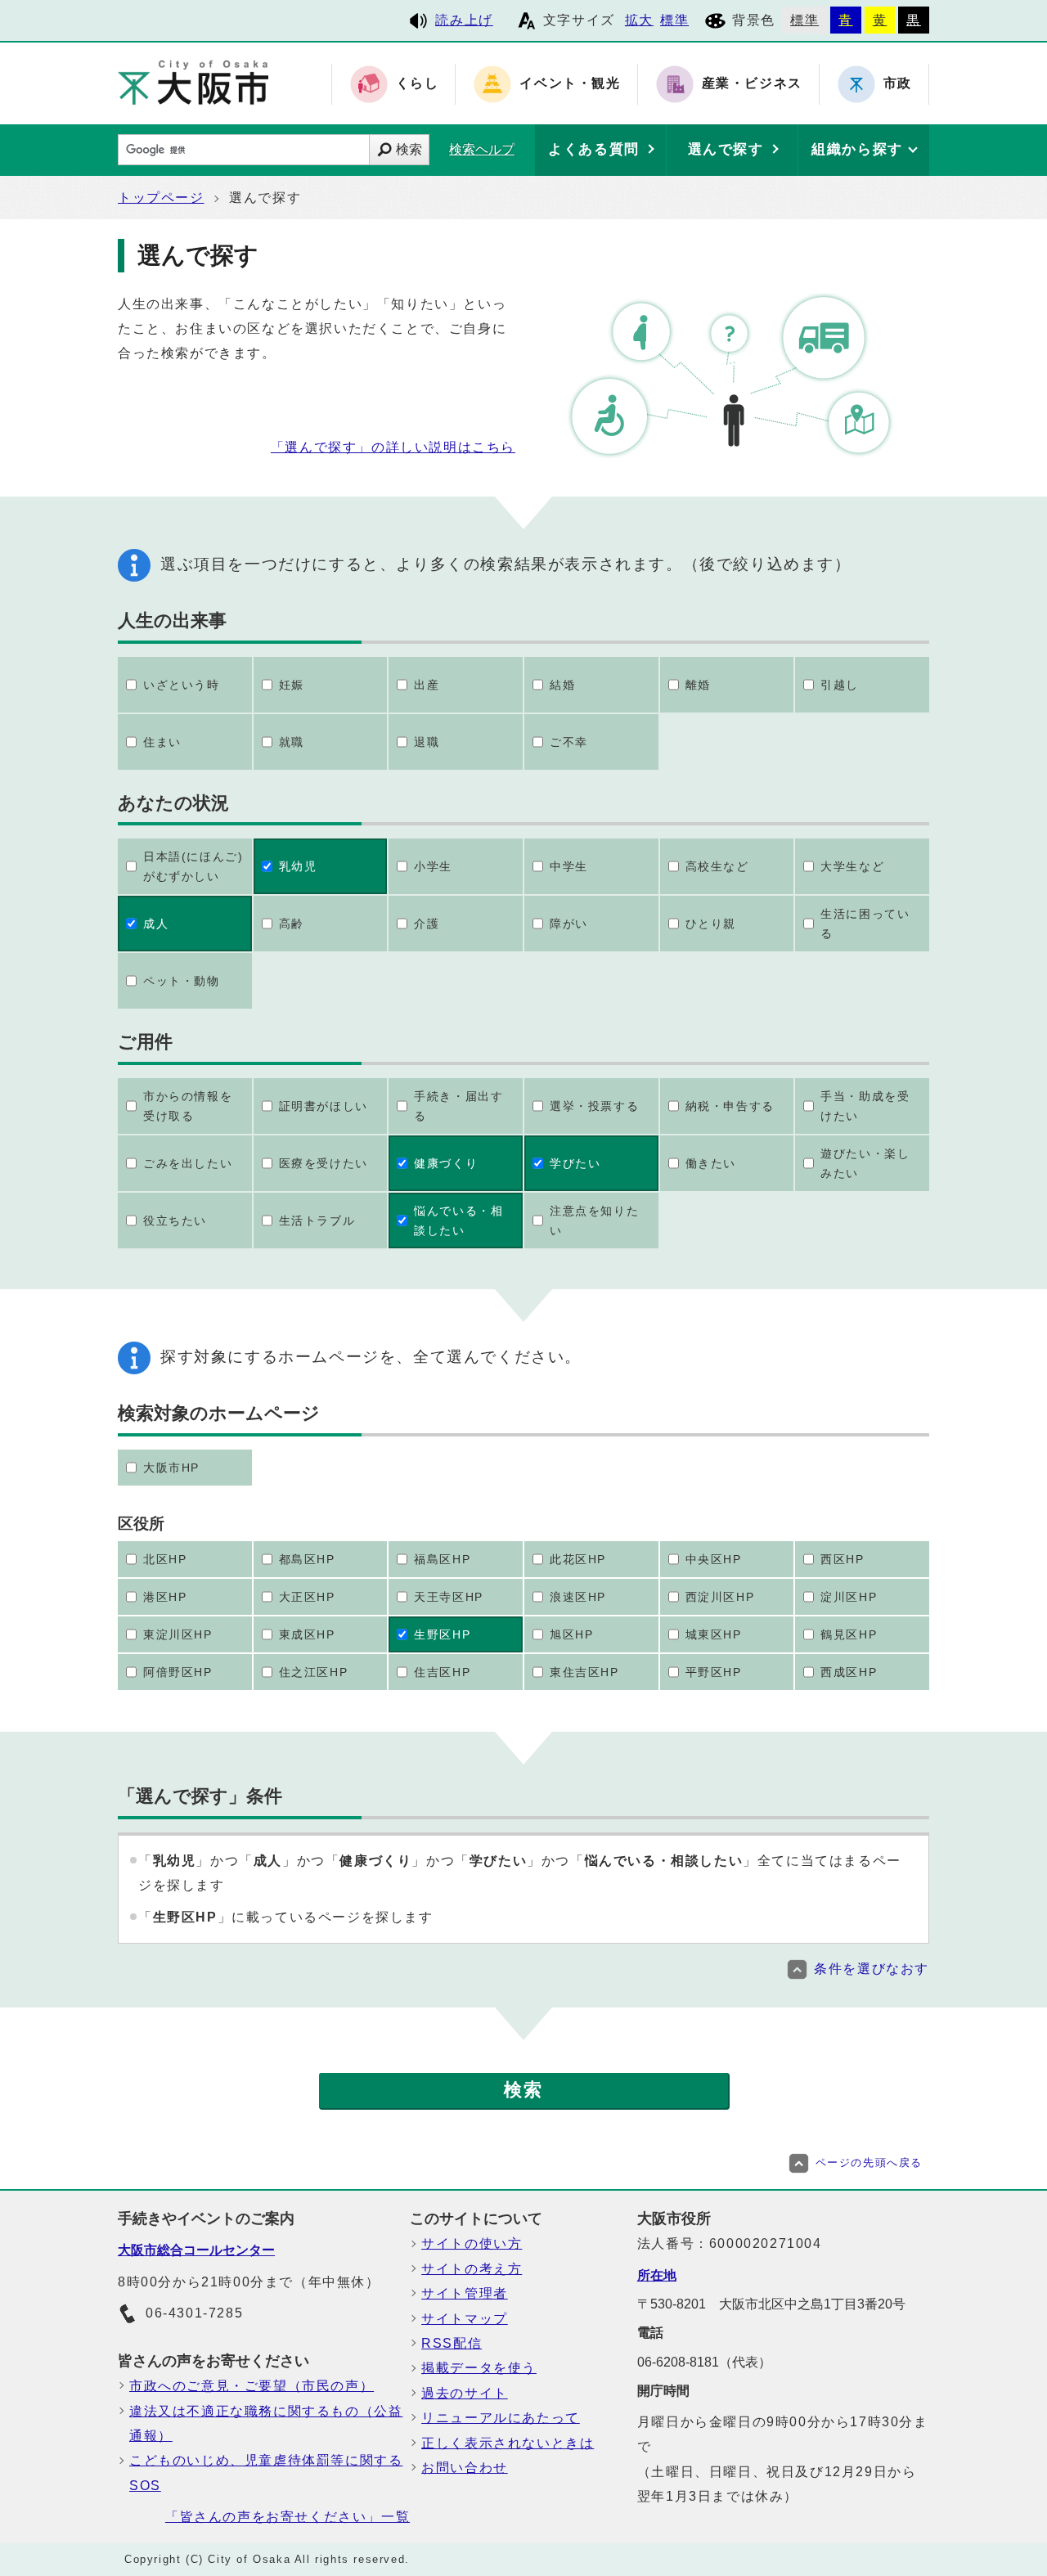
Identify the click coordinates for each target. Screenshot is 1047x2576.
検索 (409, 149)
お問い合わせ (465, 2468)
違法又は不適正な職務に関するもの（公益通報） (266, 2423)
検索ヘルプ (482, 149)
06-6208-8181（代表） (704, 2362)
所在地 (657, 2275)
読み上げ (464, 20)
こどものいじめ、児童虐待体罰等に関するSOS (266, 2473)
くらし (418, 84)
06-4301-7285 (194, 2313)
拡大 (639, 20)
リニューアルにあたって (501, 2418)
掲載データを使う (479, 2368)
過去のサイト (465, 2393)
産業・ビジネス (752, 84)
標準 (674, 20)
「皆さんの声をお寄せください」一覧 (288, 2517)
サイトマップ (465, 2319)
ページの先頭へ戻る (869, 2162)
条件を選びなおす (872, 1969)
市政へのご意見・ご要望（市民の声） (252, 2386)
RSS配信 (452, 2343)
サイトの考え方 (472, 2269)
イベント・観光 (570, 84)
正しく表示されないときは (508, 2443)
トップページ (161, 198)
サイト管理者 (465, 2293)
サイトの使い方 (472, 2243)
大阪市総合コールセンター (196, 2250)
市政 (898, 84)
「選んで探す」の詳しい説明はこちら (393, 447)
